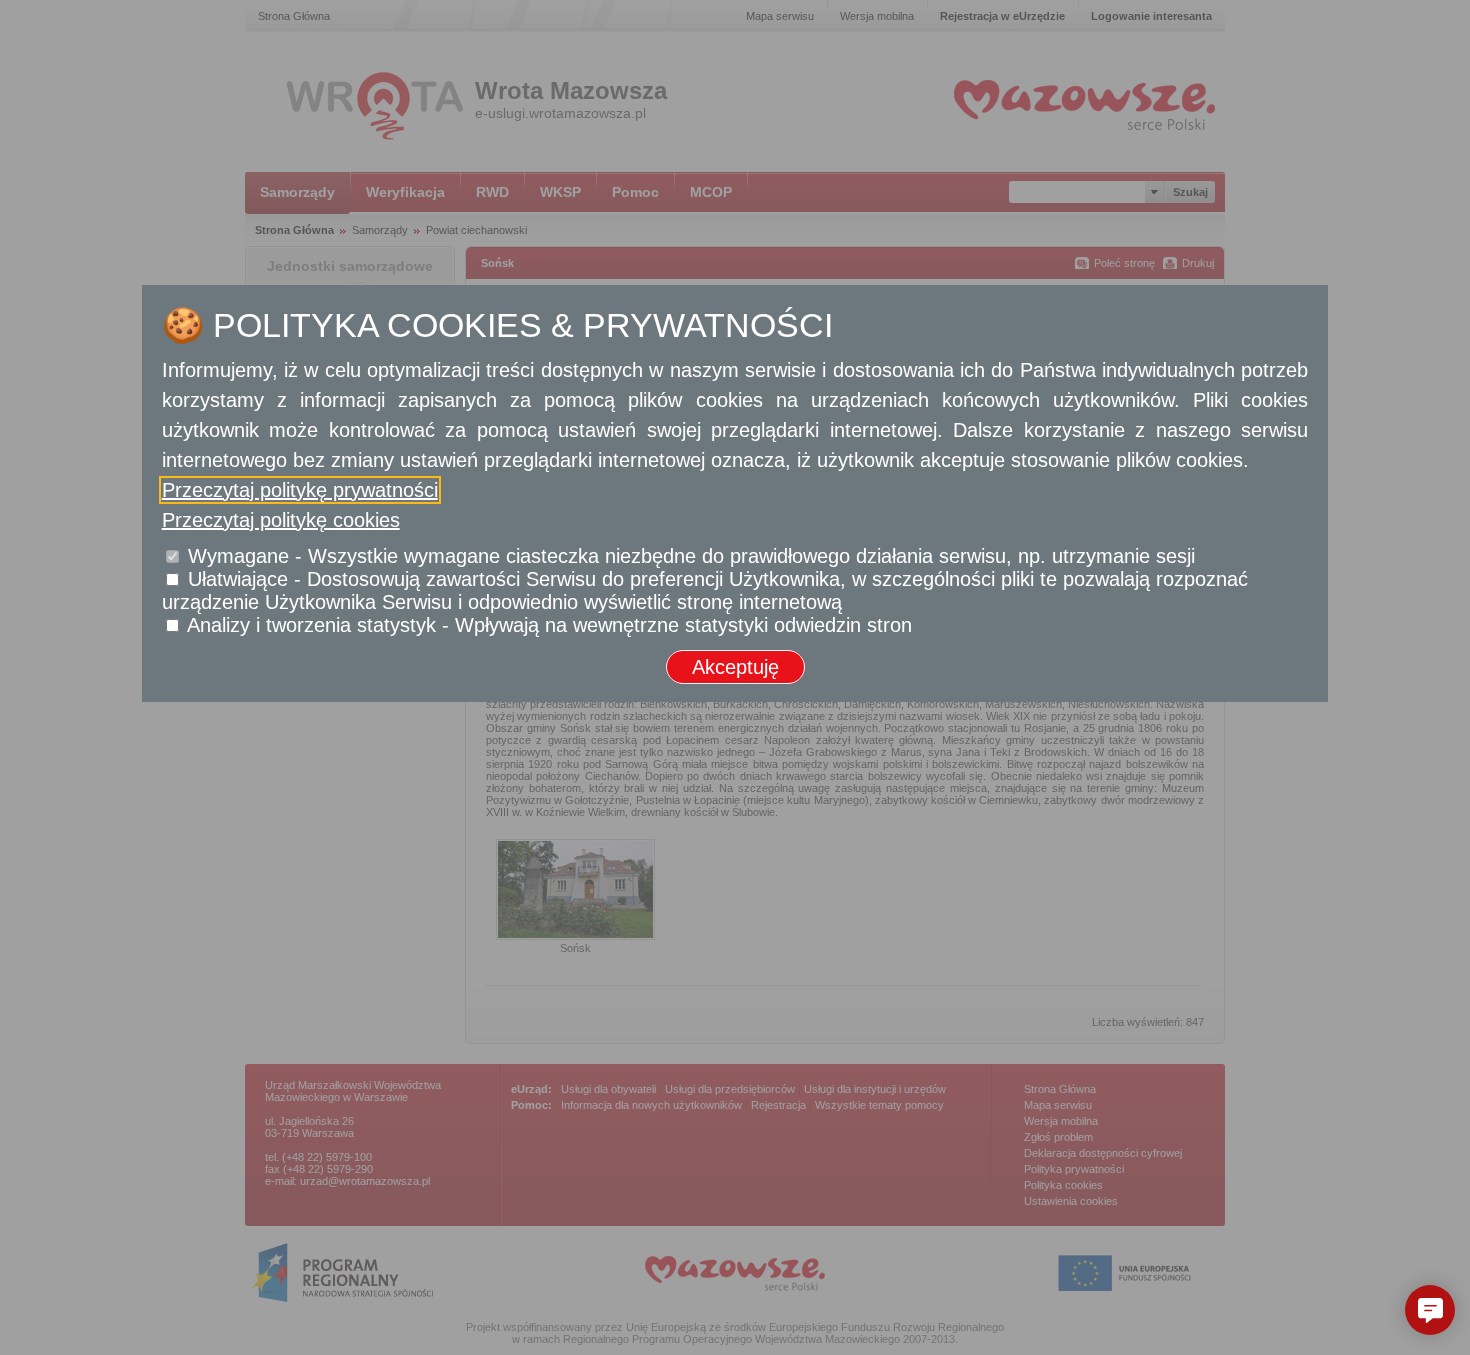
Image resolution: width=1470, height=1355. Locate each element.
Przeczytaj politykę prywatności (300, 490)
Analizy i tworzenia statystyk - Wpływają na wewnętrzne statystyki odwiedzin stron (549, 625)
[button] (1430, 1310)
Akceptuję (735, 667)
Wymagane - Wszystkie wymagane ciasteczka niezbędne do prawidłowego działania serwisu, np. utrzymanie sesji (691, 556)
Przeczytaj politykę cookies (281, 520)
